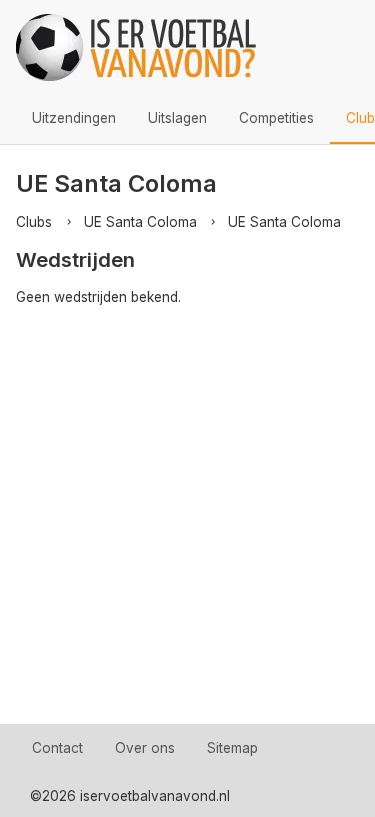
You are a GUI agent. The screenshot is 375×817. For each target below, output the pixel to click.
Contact (57, 748)
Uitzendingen (74, 118)
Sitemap (232, 748)
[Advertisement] (187, 526)
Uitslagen (177, 118)
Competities (276, 118)
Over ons (145, 748)
